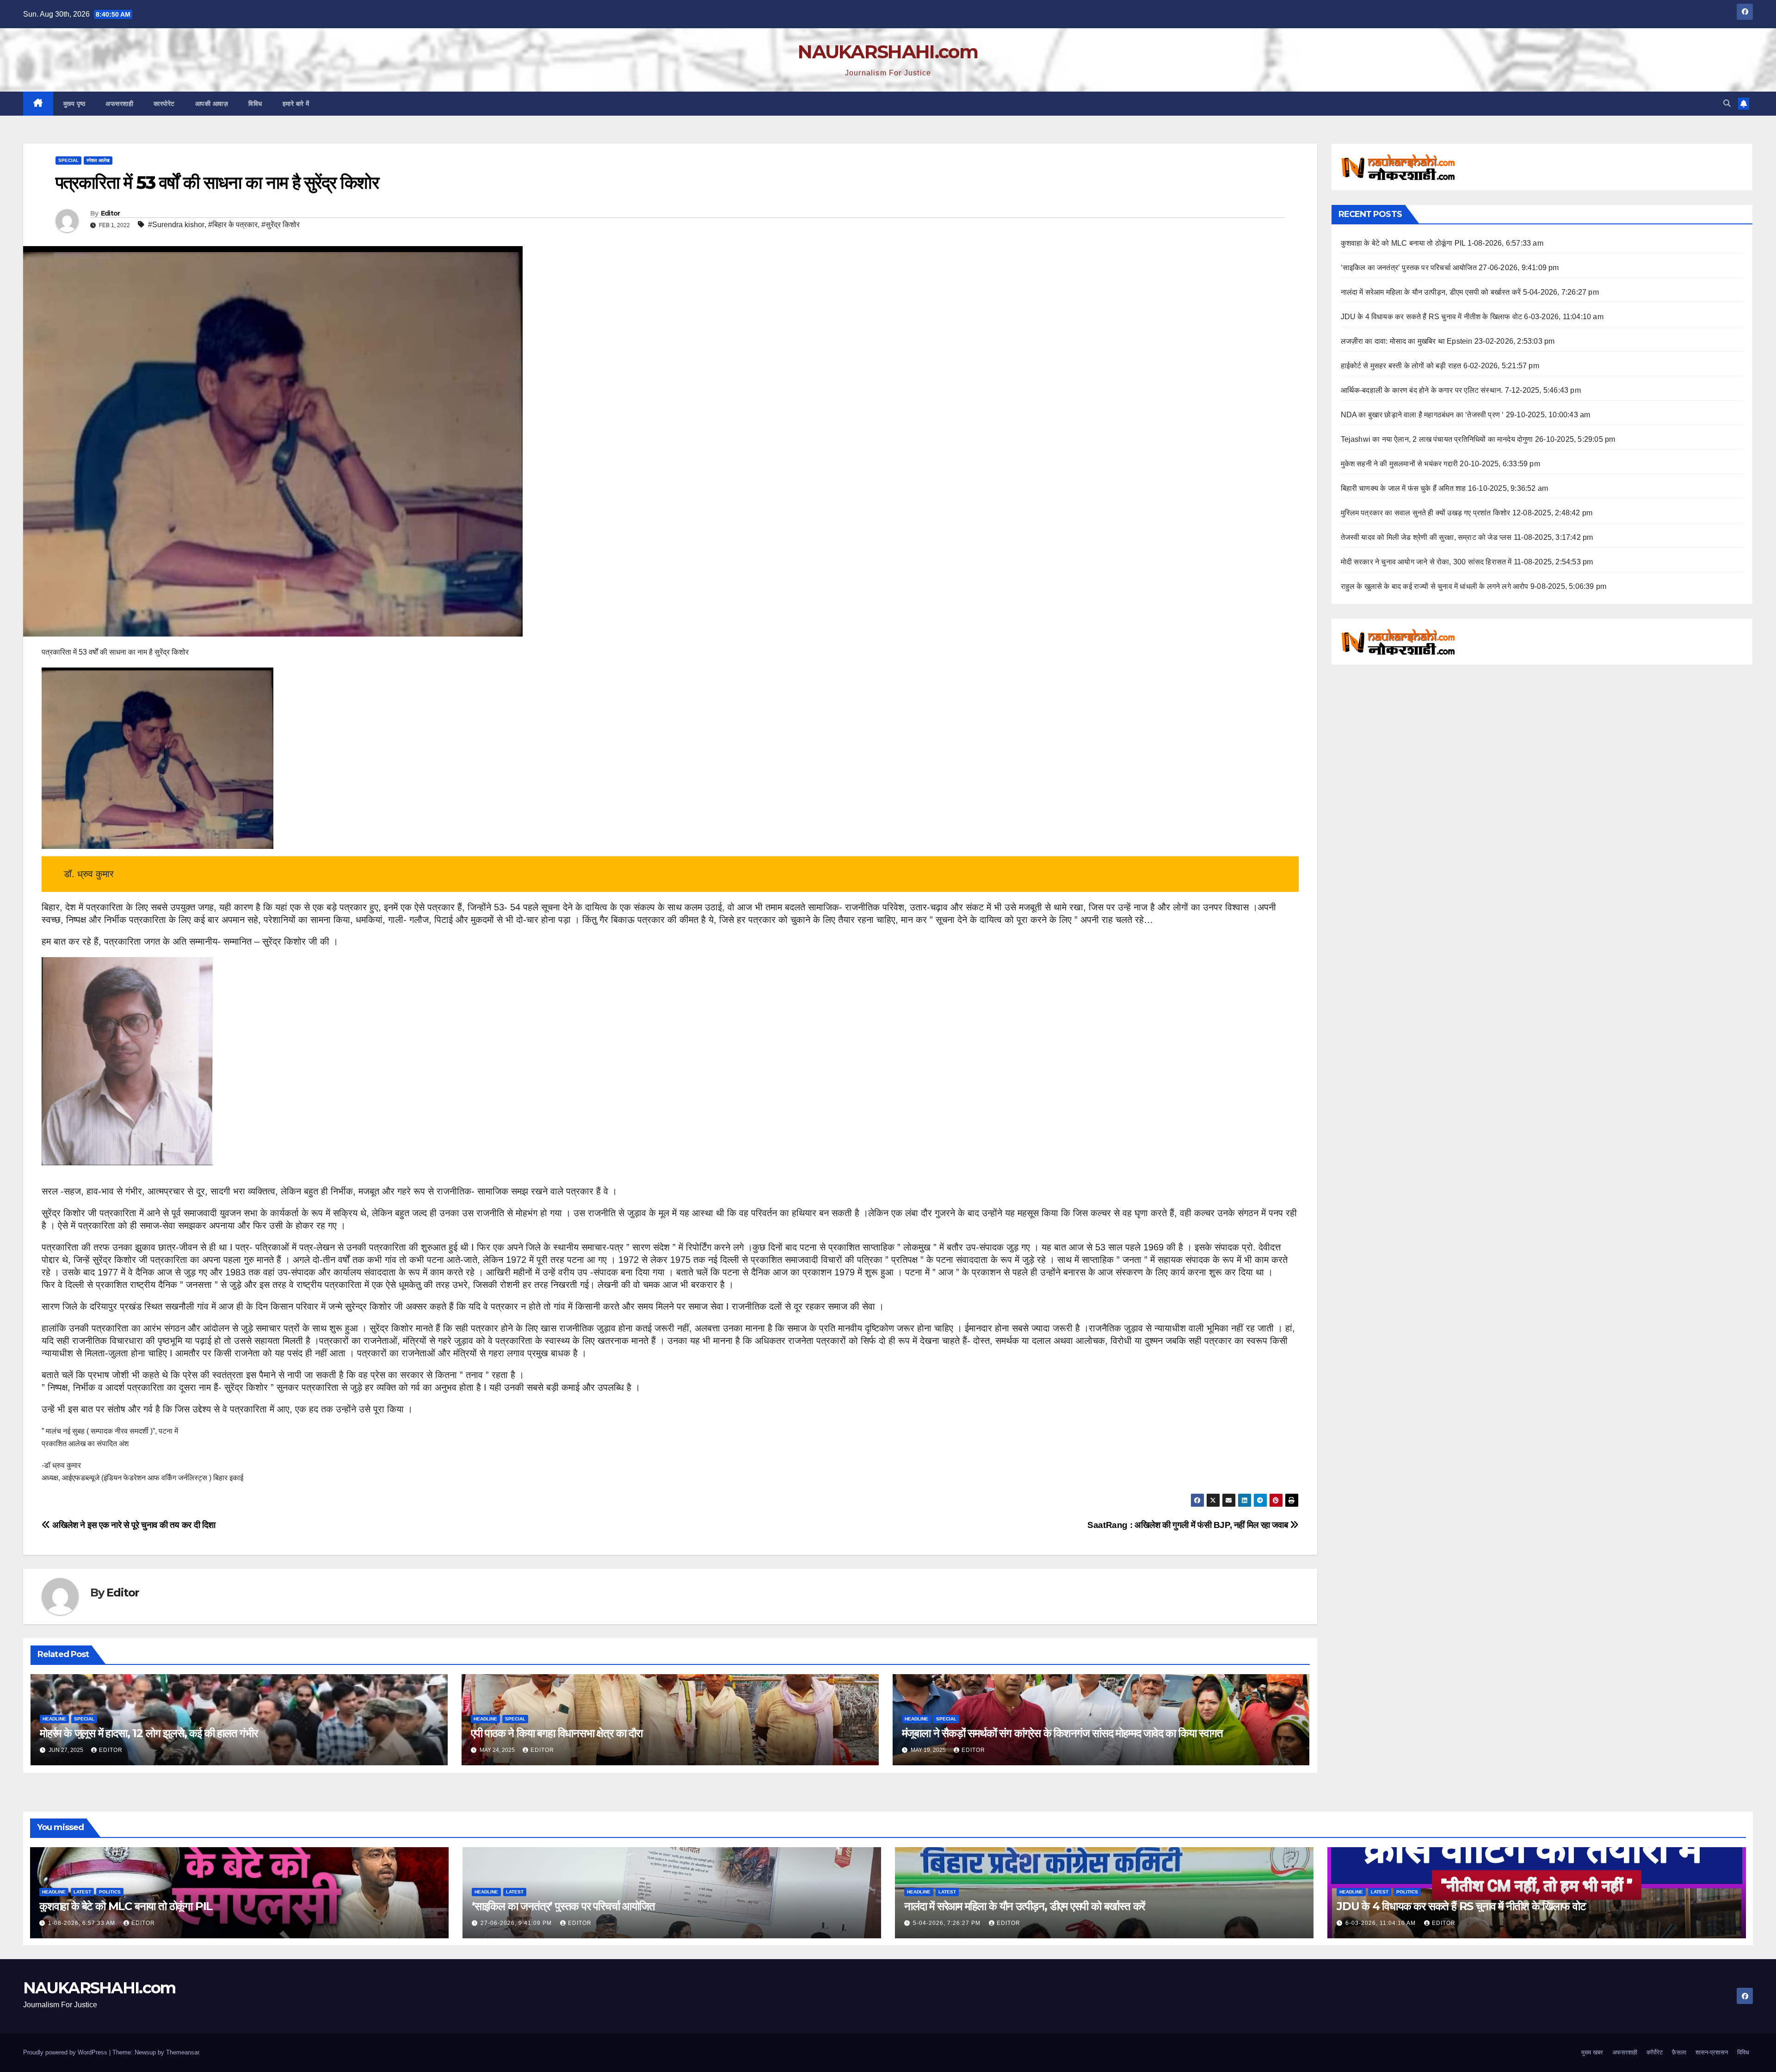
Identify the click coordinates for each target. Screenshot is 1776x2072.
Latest (82, 1892)
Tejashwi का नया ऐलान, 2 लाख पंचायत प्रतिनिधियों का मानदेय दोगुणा (1437, 439)
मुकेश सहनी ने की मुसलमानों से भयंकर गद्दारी (1400, 464)
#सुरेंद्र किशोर (281, 225)
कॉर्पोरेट (1655, 2052)
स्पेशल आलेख (98, 160)
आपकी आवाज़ (212, 104)
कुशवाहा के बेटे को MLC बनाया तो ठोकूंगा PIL (1403, 243)
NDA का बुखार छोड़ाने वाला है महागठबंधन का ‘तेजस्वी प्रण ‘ (1422, 415)
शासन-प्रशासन (1712, 2052)
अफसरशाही (119, 104)
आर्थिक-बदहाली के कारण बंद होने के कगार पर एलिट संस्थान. (1422, 390)
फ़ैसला (1679, 2052)
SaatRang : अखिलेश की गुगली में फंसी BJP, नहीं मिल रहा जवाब (1189, 1525)
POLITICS (110, 1892)
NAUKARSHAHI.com (888, 52)
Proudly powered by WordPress (66, 2052)
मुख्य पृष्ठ (74, 104)
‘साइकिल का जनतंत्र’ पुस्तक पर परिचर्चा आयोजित (1409, 268)
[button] (1727, 103)
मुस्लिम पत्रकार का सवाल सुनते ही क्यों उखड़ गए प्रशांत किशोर (1426, 513)
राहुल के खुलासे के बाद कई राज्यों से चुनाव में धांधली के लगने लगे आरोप (1435, 586)
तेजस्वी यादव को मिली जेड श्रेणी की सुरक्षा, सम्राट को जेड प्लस (1426, 537)
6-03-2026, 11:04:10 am (1381, 1923)
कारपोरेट (164, 104)
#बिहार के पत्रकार (233, 225)
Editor (111, 213)
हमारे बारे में (296, 104)
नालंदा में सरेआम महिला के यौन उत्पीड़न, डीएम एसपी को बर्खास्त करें (1431, 292)
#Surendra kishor (176, 225)
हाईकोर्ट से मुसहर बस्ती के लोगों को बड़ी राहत (1401, 366)
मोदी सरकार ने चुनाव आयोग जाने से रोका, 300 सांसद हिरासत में (1426, 562)
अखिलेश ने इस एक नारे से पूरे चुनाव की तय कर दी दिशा (133, 1525)
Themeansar (182, 2052)
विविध (255, 104)
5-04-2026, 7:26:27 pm (948, 1923)
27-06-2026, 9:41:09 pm (517, 1923)
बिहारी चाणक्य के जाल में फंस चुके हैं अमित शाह (1403, 488)
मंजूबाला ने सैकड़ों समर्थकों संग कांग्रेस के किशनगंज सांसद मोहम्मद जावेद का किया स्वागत (1062, 1733)
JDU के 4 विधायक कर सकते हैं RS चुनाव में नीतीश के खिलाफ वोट (1432, 317)
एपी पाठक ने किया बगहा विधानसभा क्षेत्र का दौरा (557, 1733)
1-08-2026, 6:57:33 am (83, 1923)
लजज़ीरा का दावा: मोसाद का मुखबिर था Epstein (1407, 341)
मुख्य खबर (1592, 2052)
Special (68, 160)
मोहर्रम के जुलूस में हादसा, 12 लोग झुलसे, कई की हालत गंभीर (149, 1733)
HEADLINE (54, 1719)
